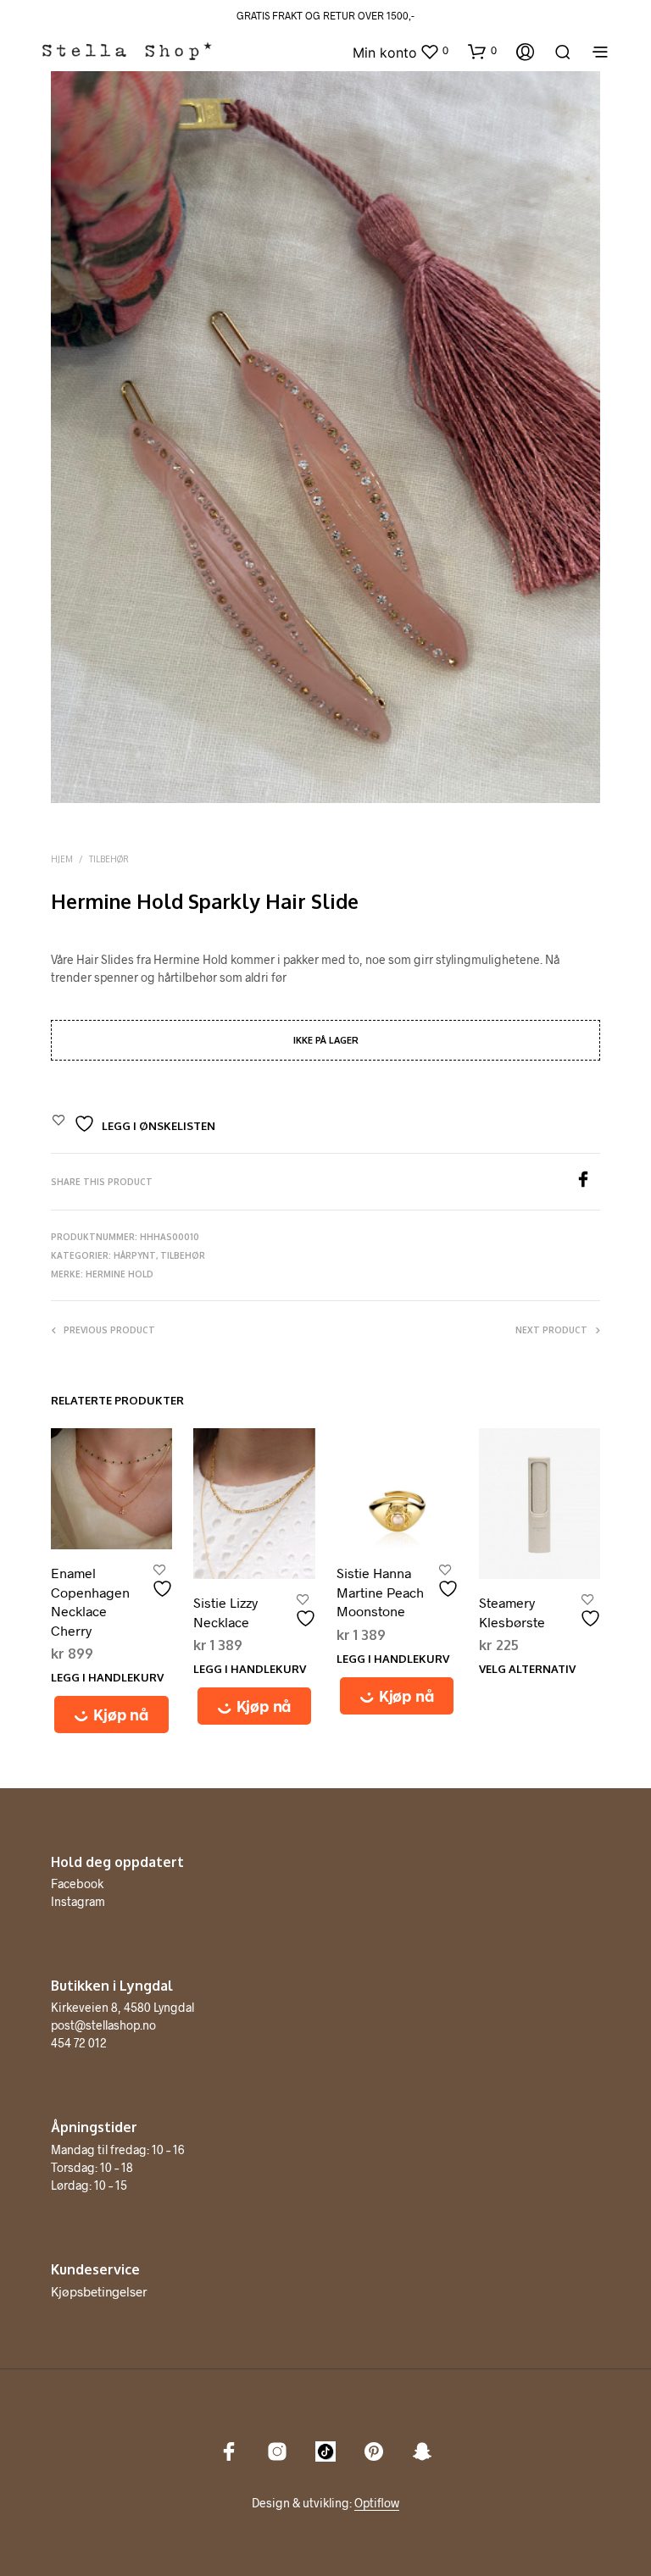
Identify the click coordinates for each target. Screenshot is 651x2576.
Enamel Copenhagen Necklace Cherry (90, 1601)
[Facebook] (587, 1182)
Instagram (78, 1901)
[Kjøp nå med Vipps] (111, 1715)
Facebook (77, 1884)
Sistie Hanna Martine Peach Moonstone (380, 1592)
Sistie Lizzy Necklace (225, 1612)
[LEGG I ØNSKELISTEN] (164, 1582)
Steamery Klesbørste (512, 1612)
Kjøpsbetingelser (99, 2291)
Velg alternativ (527, 1669)
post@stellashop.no (103, 2025)
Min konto (385, 53)
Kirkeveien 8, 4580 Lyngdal (122, 2007)
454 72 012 (79, 2043)
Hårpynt (135, 1255)
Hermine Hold (120, 1274)
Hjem (62, 859)
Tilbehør (109, 859)
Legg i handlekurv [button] (107, 1677)
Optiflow (377, 2503)
